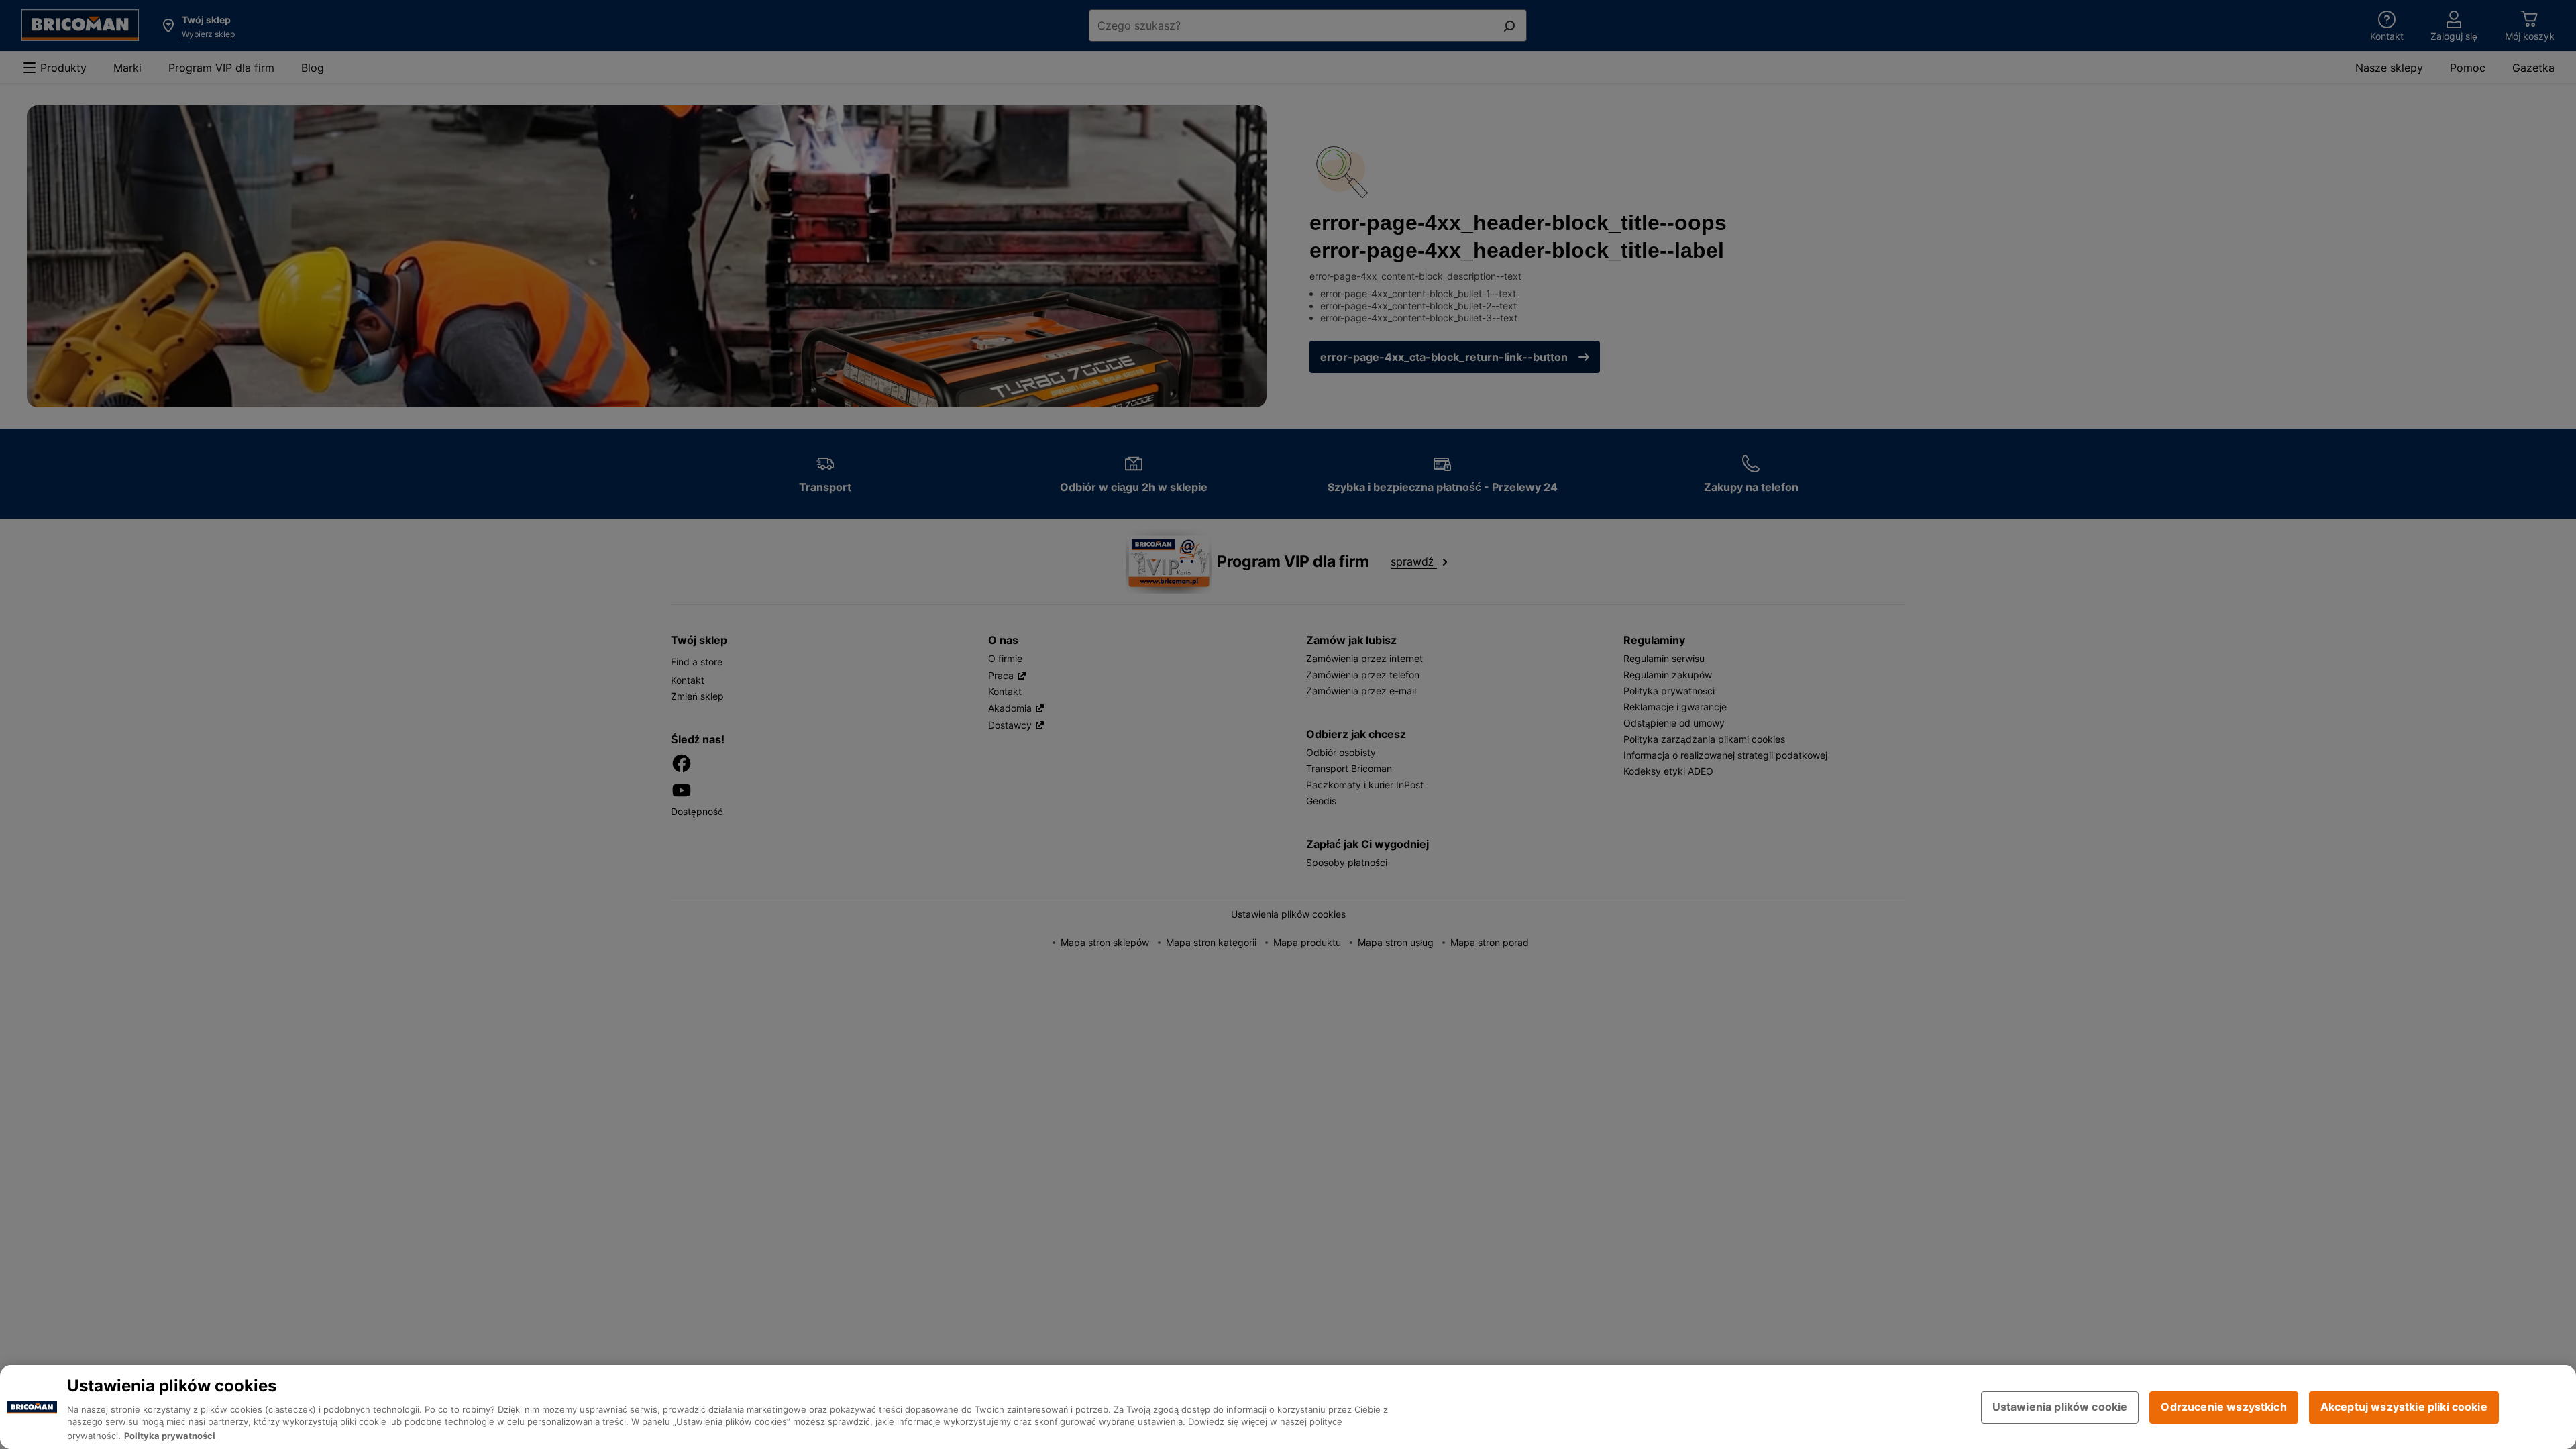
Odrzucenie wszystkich (2223, 1407)
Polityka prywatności (170, 1436)
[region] (1288, 1407)
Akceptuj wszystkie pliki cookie (2404, 1407)
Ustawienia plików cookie (2060, 1407)
